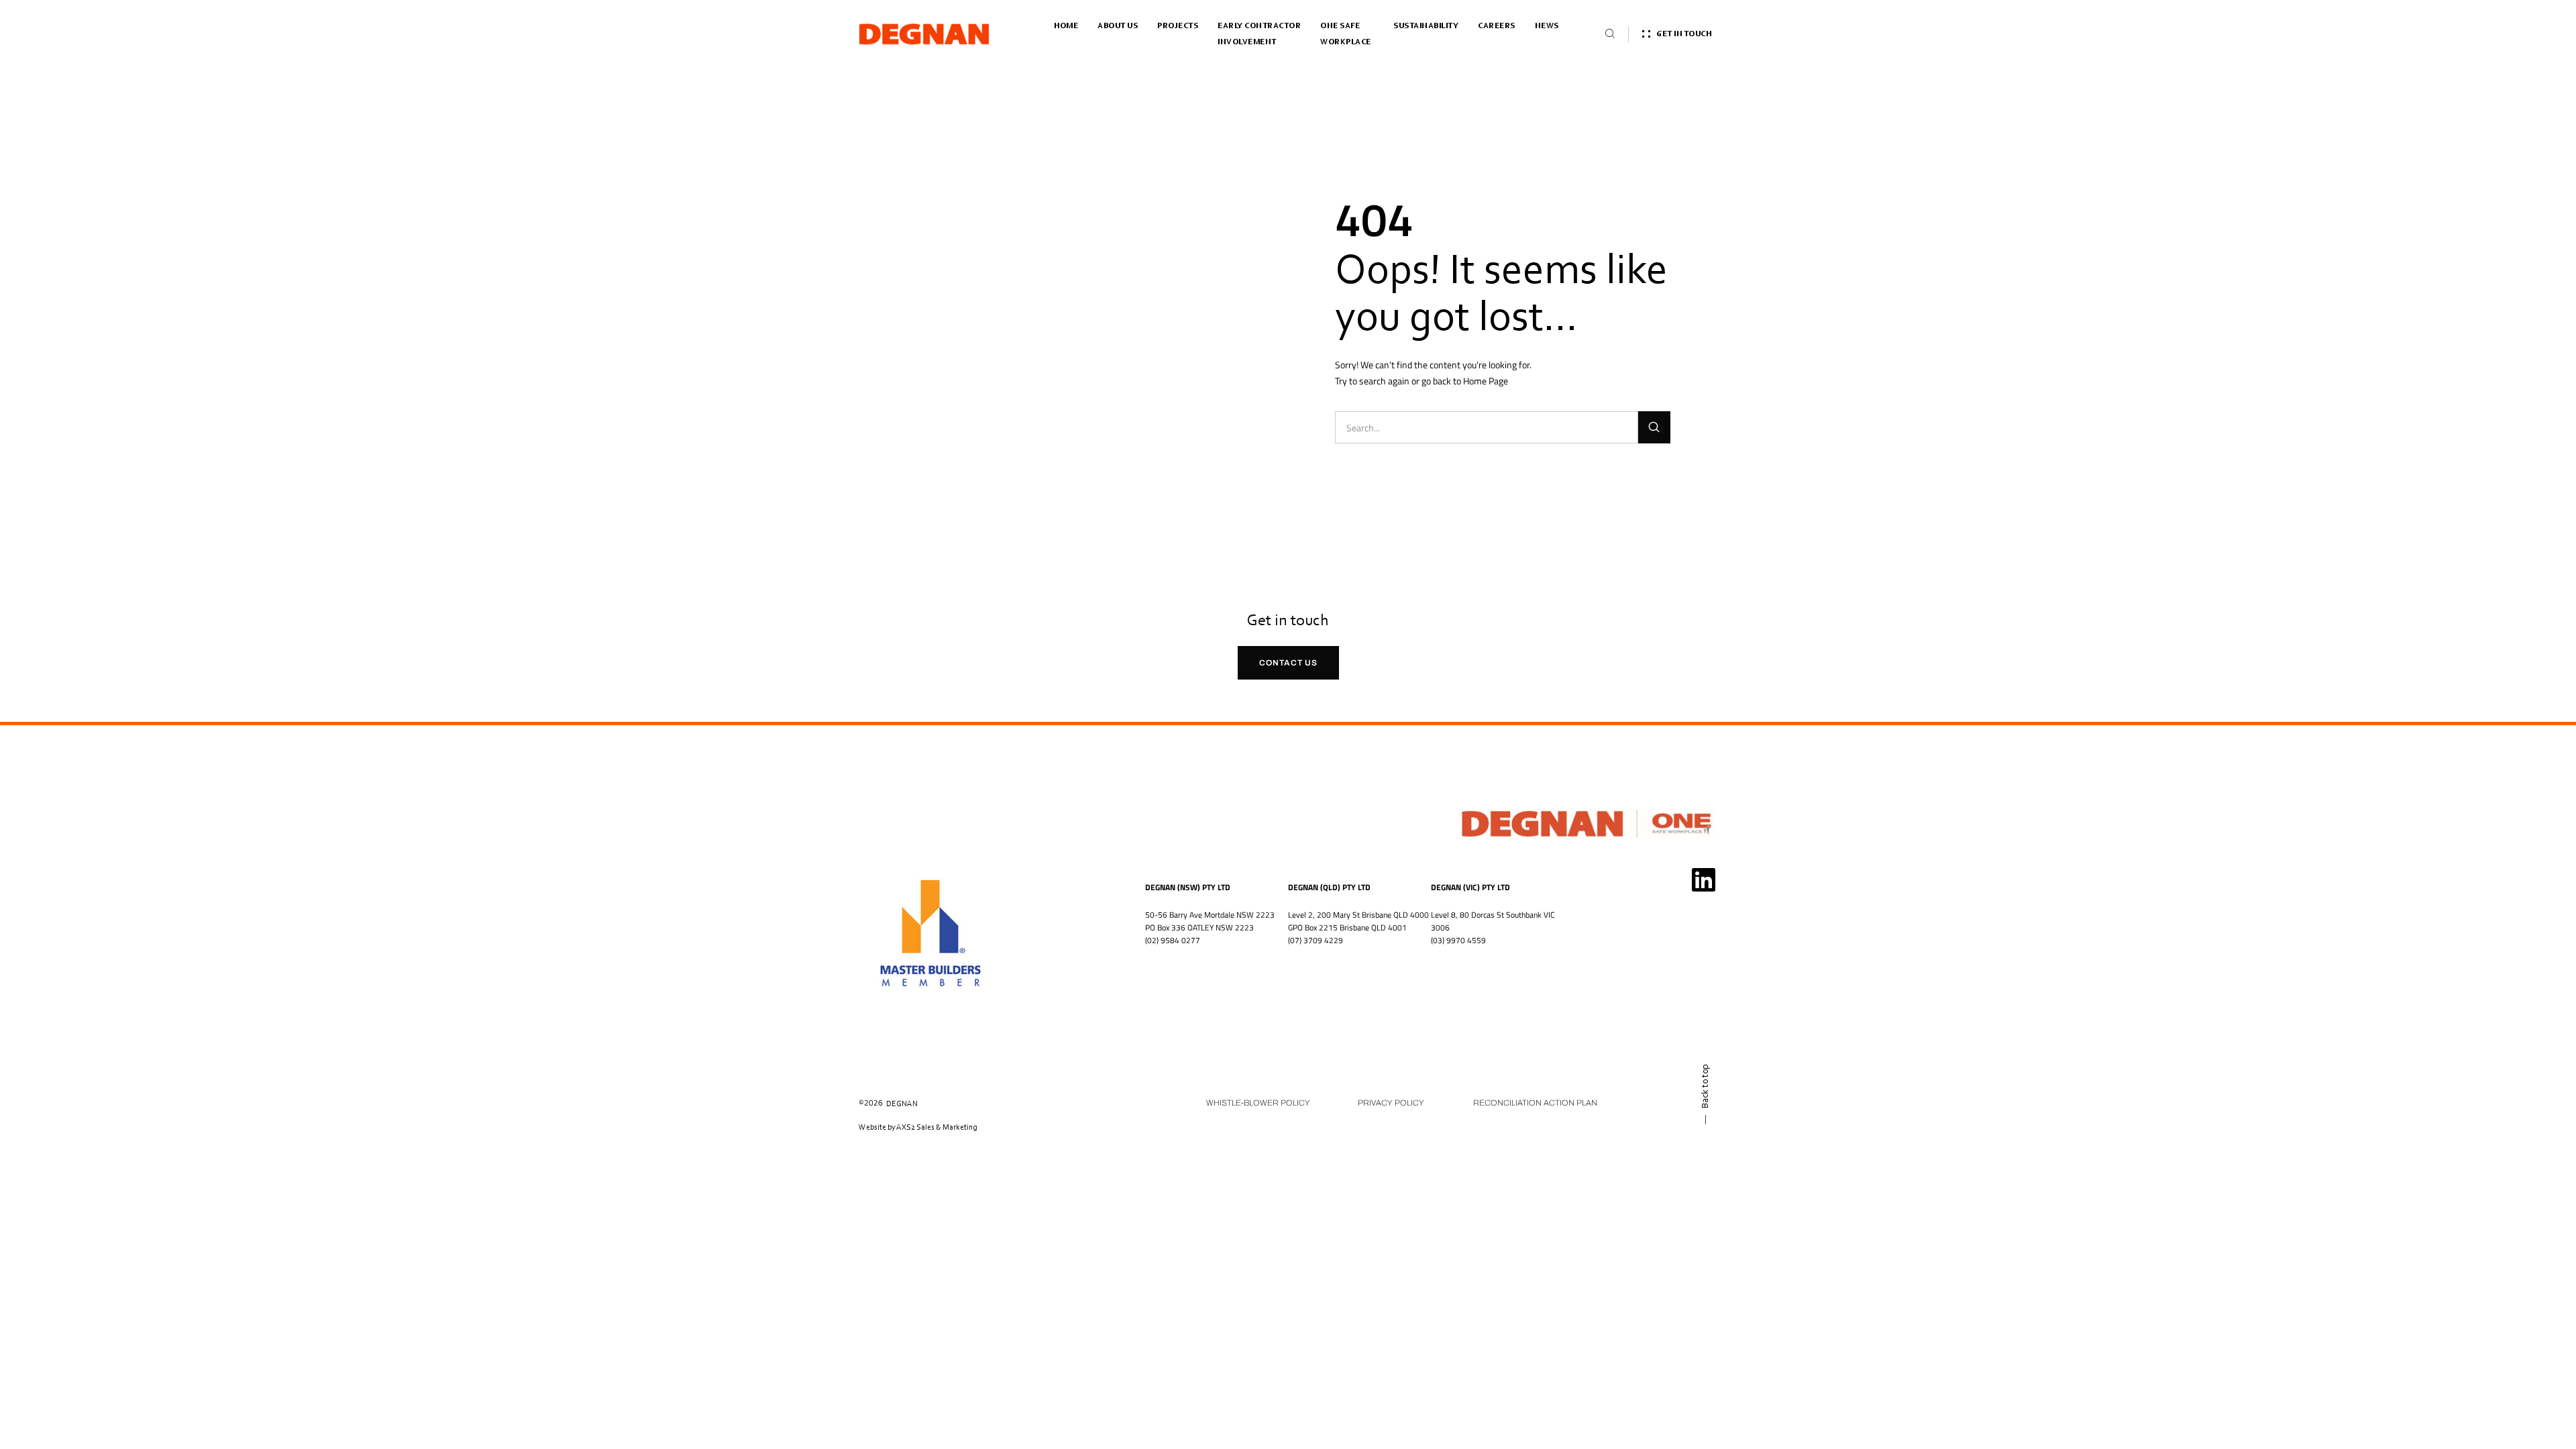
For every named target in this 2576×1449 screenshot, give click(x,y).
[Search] (1654, 427)
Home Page (1486, 381)
